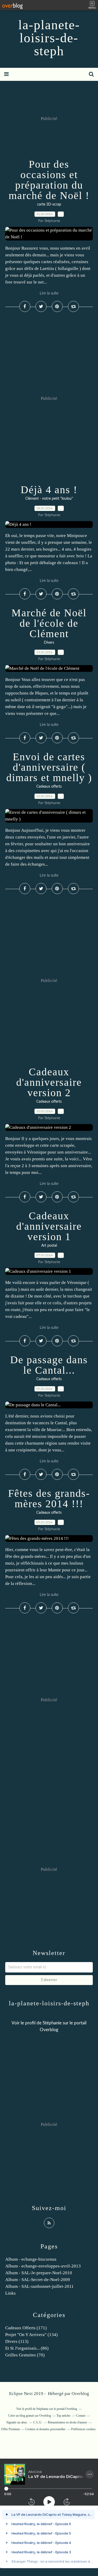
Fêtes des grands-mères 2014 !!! (49, 1498)
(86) (27, 2348)
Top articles (64, 2416)
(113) (17, 2341)
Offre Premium (10, 2429)
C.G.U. (38, 2422)
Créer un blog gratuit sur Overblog (30, 2416)
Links (10, 2293)
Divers (49, 643)
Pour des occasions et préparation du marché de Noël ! (49, 180)
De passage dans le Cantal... (49, 1365)
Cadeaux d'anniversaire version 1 (49, 1226)
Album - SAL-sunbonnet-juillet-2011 (39, 2286)
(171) (26, 2328)
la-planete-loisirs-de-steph (49, 38)
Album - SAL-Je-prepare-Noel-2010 (39, 2273)
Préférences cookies (83, 2429)
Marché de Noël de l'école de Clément (49, 623)
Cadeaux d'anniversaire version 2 (49, 1082)
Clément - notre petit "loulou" (49, 499)
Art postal (49, 1246)
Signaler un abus (17, 2422)
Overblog (80, 2394)
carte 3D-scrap (49, 204)
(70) (25, 2355)
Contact (81, 2416)
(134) (31, 2335)
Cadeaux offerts (49, 787)
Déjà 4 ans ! (49, 490)
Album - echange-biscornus (31, 2259)
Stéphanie (52, 2023)
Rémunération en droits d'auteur (67, 2422)
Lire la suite (49, 293)
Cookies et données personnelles (45, 2429)
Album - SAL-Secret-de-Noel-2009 (38, 2280)
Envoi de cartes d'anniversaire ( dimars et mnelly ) (49, 767)
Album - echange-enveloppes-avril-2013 (43, 2266)
